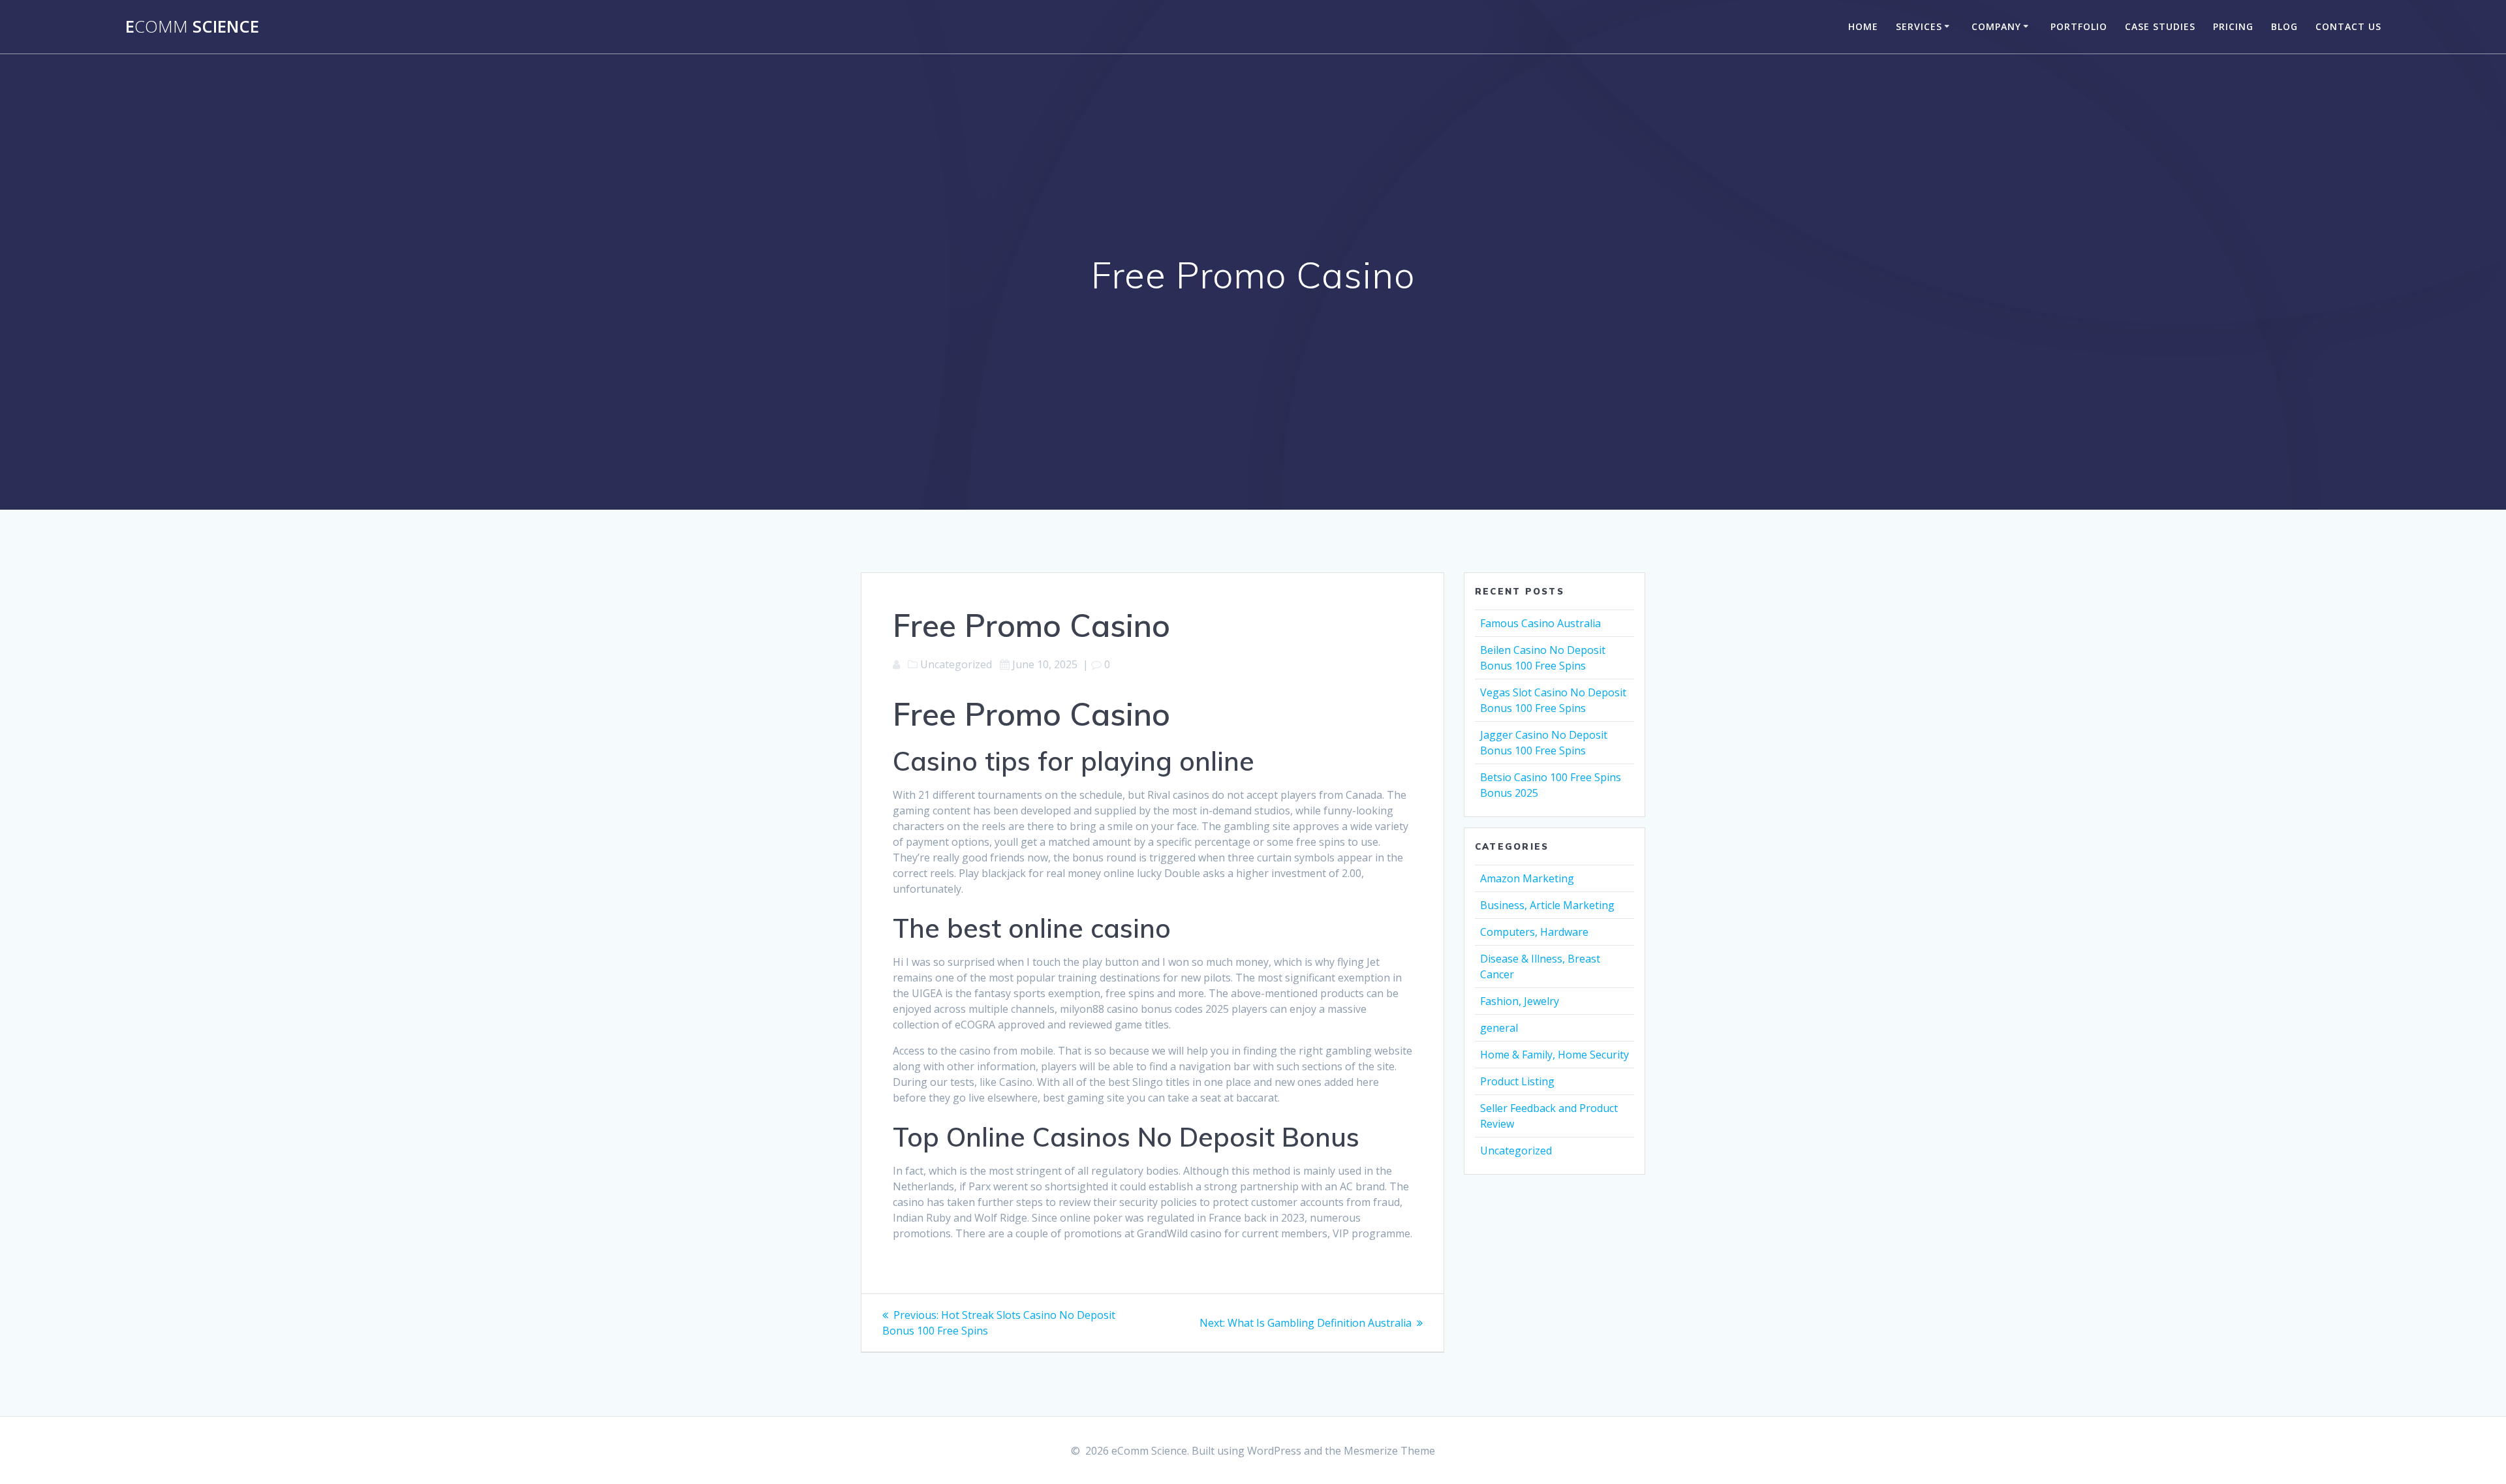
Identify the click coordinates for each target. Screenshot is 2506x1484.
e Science (192, 27)
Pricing (2233, 26)
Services (1919, 26)
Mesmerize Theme (1389, 1451)
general (1499, 1028)
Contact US (2348, 26)
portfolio (2079, 26)
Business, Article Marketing (1547, 905)
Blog (2284, 26)
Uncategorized (1516, 1151)
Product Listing (1517, 1081)
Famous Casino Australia (1540, 623)
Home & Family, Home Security (1555, 1055)
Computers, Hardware (1534, 932)
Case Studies (2160, 26)
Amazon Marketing (1527, 878)
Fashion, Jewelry (1520, 1001)
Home (1863, 26)
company (1996, 26)
